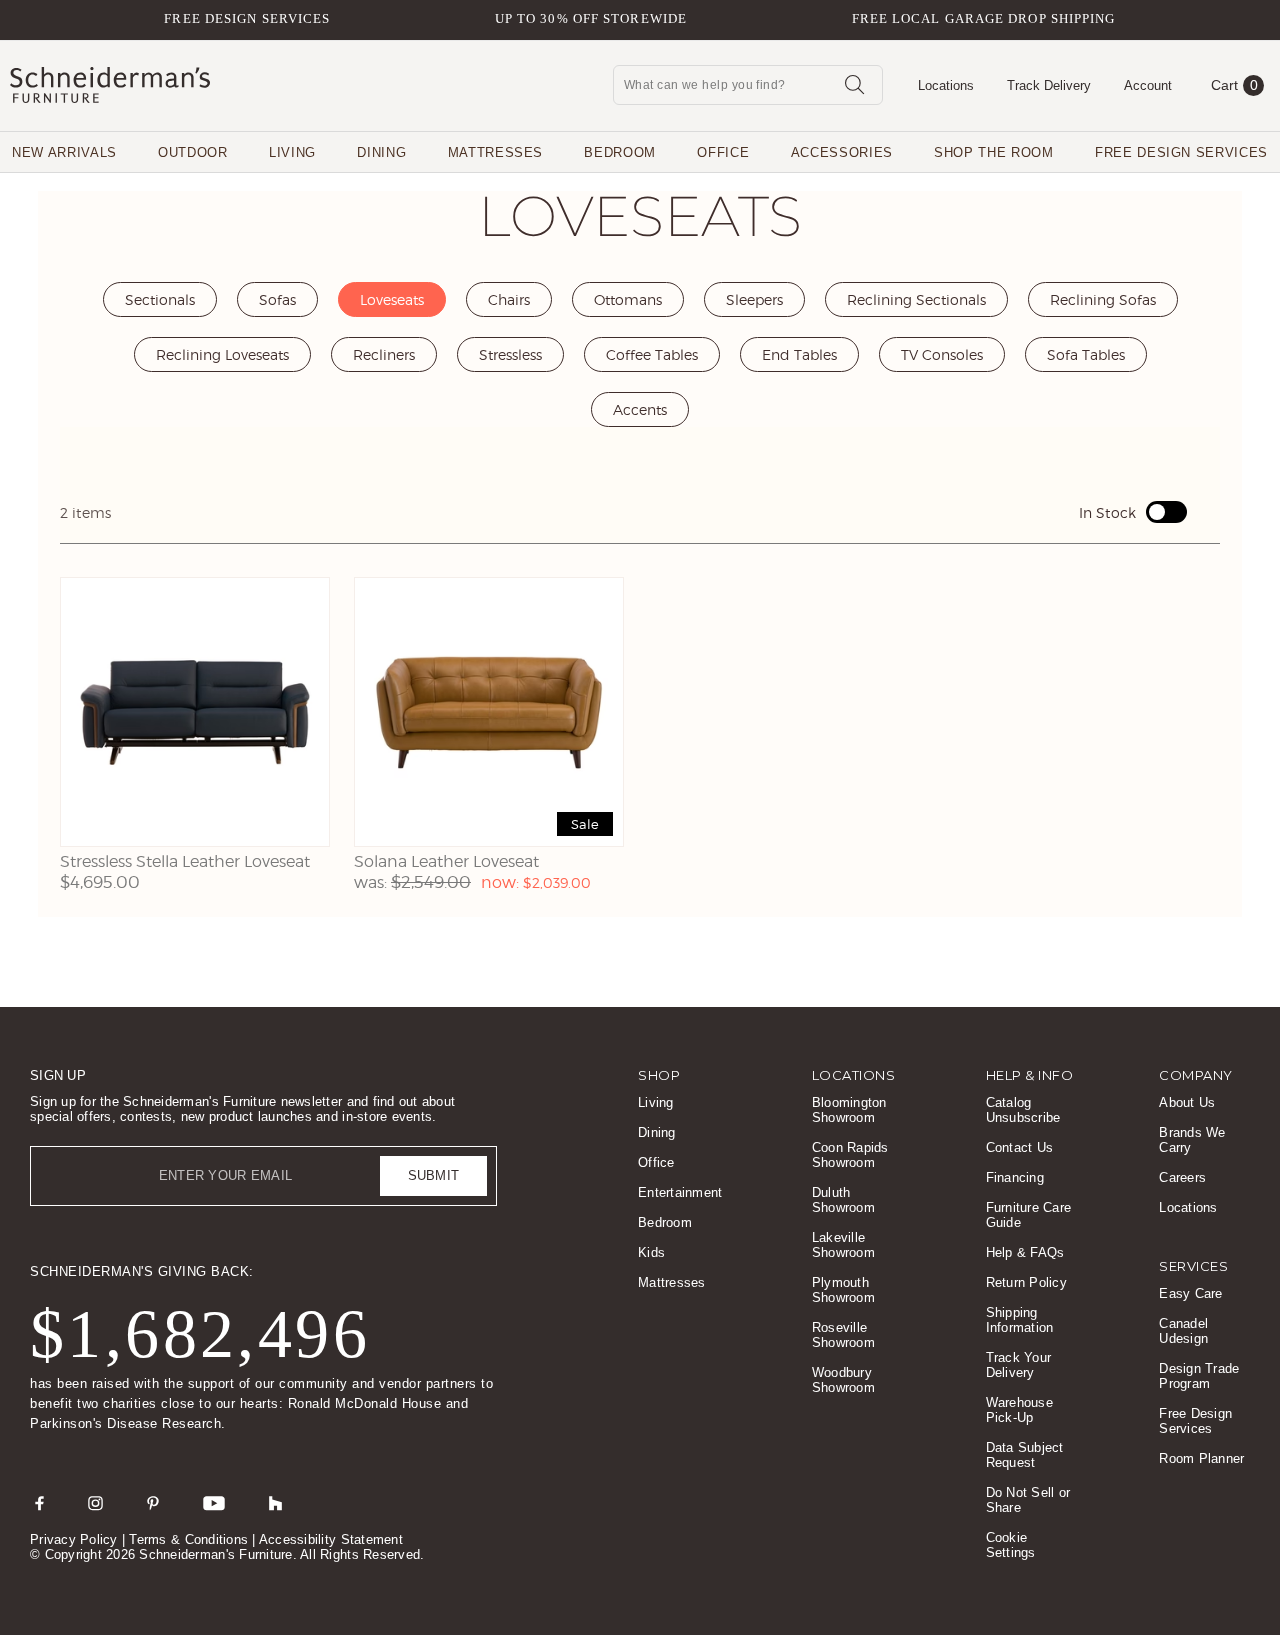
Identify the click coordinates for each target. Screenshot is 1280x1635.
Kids (651, 1252)
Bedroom (620, 152)
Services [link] (1193, 1266)
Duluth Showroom (843, 1200)
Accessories (842, 152)
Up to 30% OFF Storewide (591, 18)
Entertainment (680, 1192)
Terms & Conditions (188, 1539)
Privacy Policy (74, 1539)
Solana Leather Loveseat (446, 861)
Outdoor (193, 152)
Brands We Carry (1192, 1140)
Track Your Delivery (1019, 1365)
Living (292, 152)
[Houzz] (276, 1503)
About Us (1187, 1102)
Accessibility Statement (331, 1539)
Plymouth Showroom (843, 1290)
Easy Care (1190, 1293)
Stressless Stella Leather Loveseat (185, 861)
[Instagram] (95, 1503)
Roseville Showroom (843, 1335)
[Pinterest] (153, 1503)
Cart (1234, 85)
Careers (1182, 1177)
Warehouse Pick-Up (1019, 1410)
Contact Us (1020, 1147)
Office (723, 152)
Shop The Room (993, 152)
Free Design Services (247, 18)
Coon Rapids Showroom (850, 1155)
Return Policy (1026, 1282)
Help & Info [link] (1030, 1075)
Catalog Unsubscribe (1023, 1110)
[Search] (854, 84)
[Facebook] (39, 1503)
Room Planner (1201, 1458)
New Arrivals (64, 152)
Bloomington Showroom (849, 1110)
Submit (434, 1175)
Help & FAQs (1025, 1252)
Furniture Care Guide (1029, 1215)
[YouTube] (214, 1503)
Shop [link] (659, 1075)
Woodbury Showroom (843, 1380)
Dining (381, 152)
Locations (1188, 1207)
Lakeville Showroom (843, 1245)
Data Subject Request (1025, 1455)
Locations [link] (854, 1075)
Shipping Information (1020, 1320)
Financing (1015, 1177)
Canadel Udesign (1183, 1331)
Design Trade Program (1199, 1376)
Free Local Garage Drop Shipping (984, 18)
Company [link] (1196, 1075)
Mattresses (496, 152)
